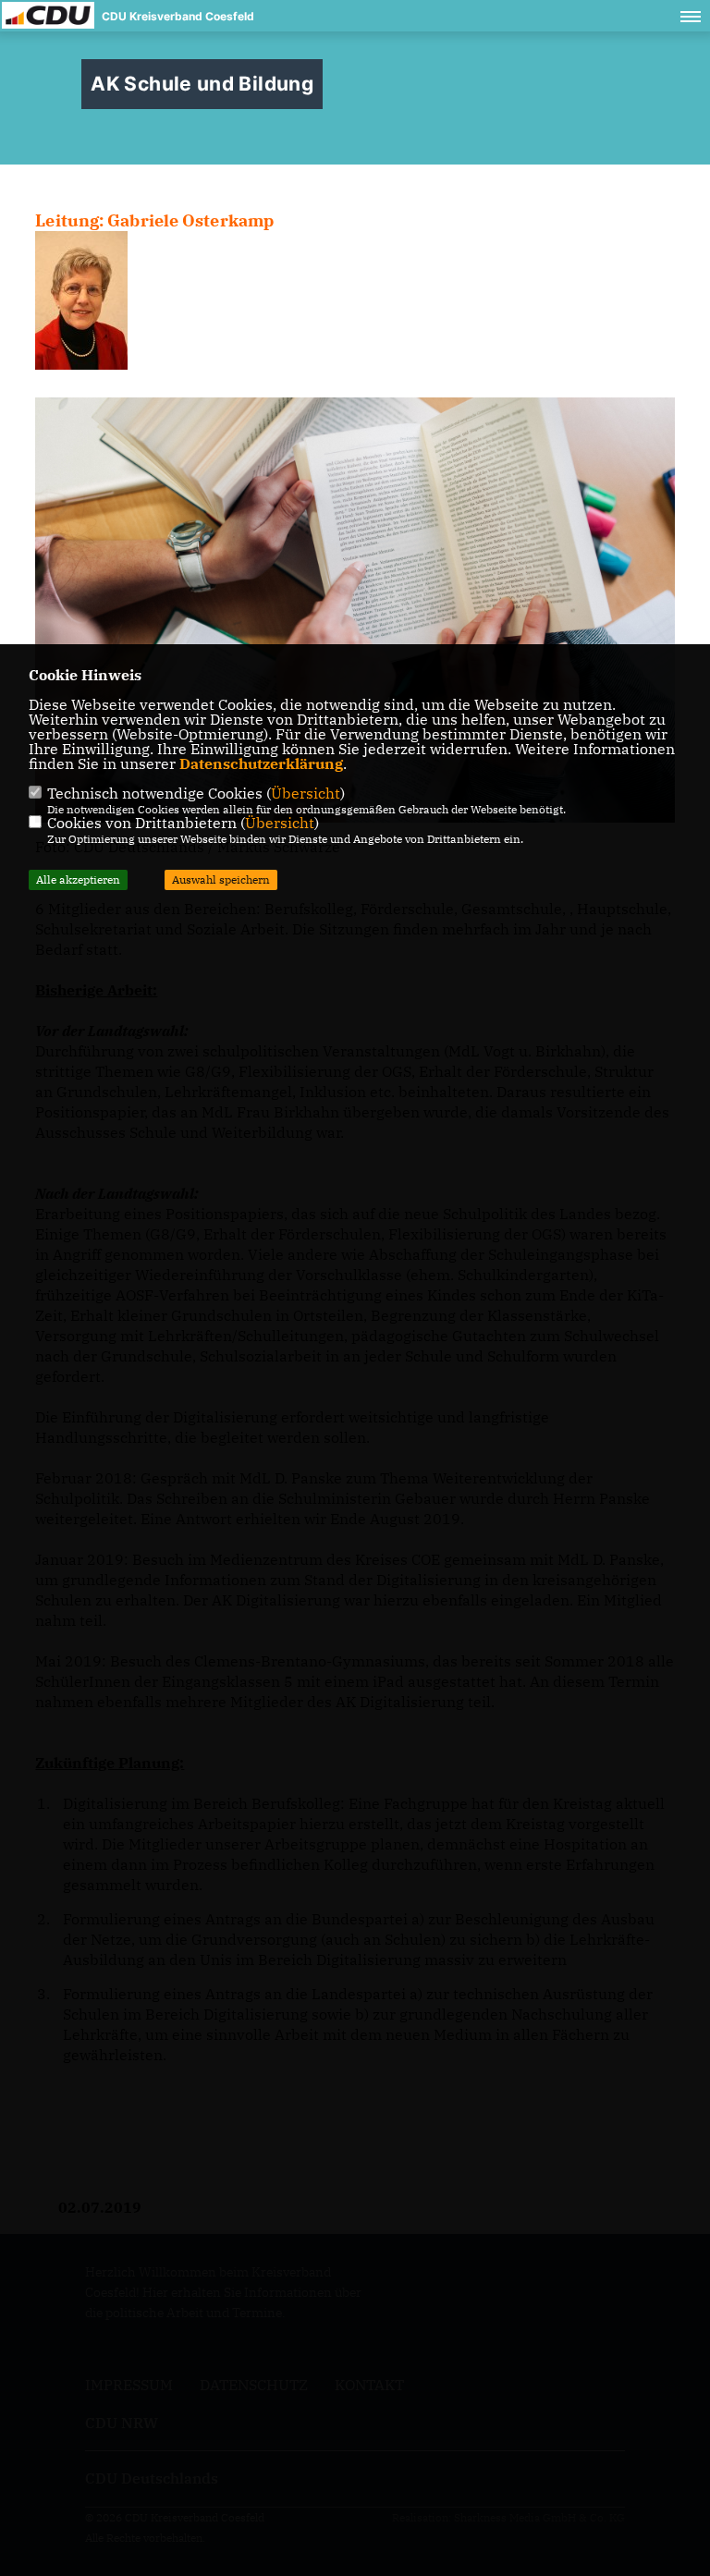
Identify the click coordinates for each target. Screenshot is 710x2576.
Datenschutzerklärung (261, 763)
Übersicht (306, 793)
